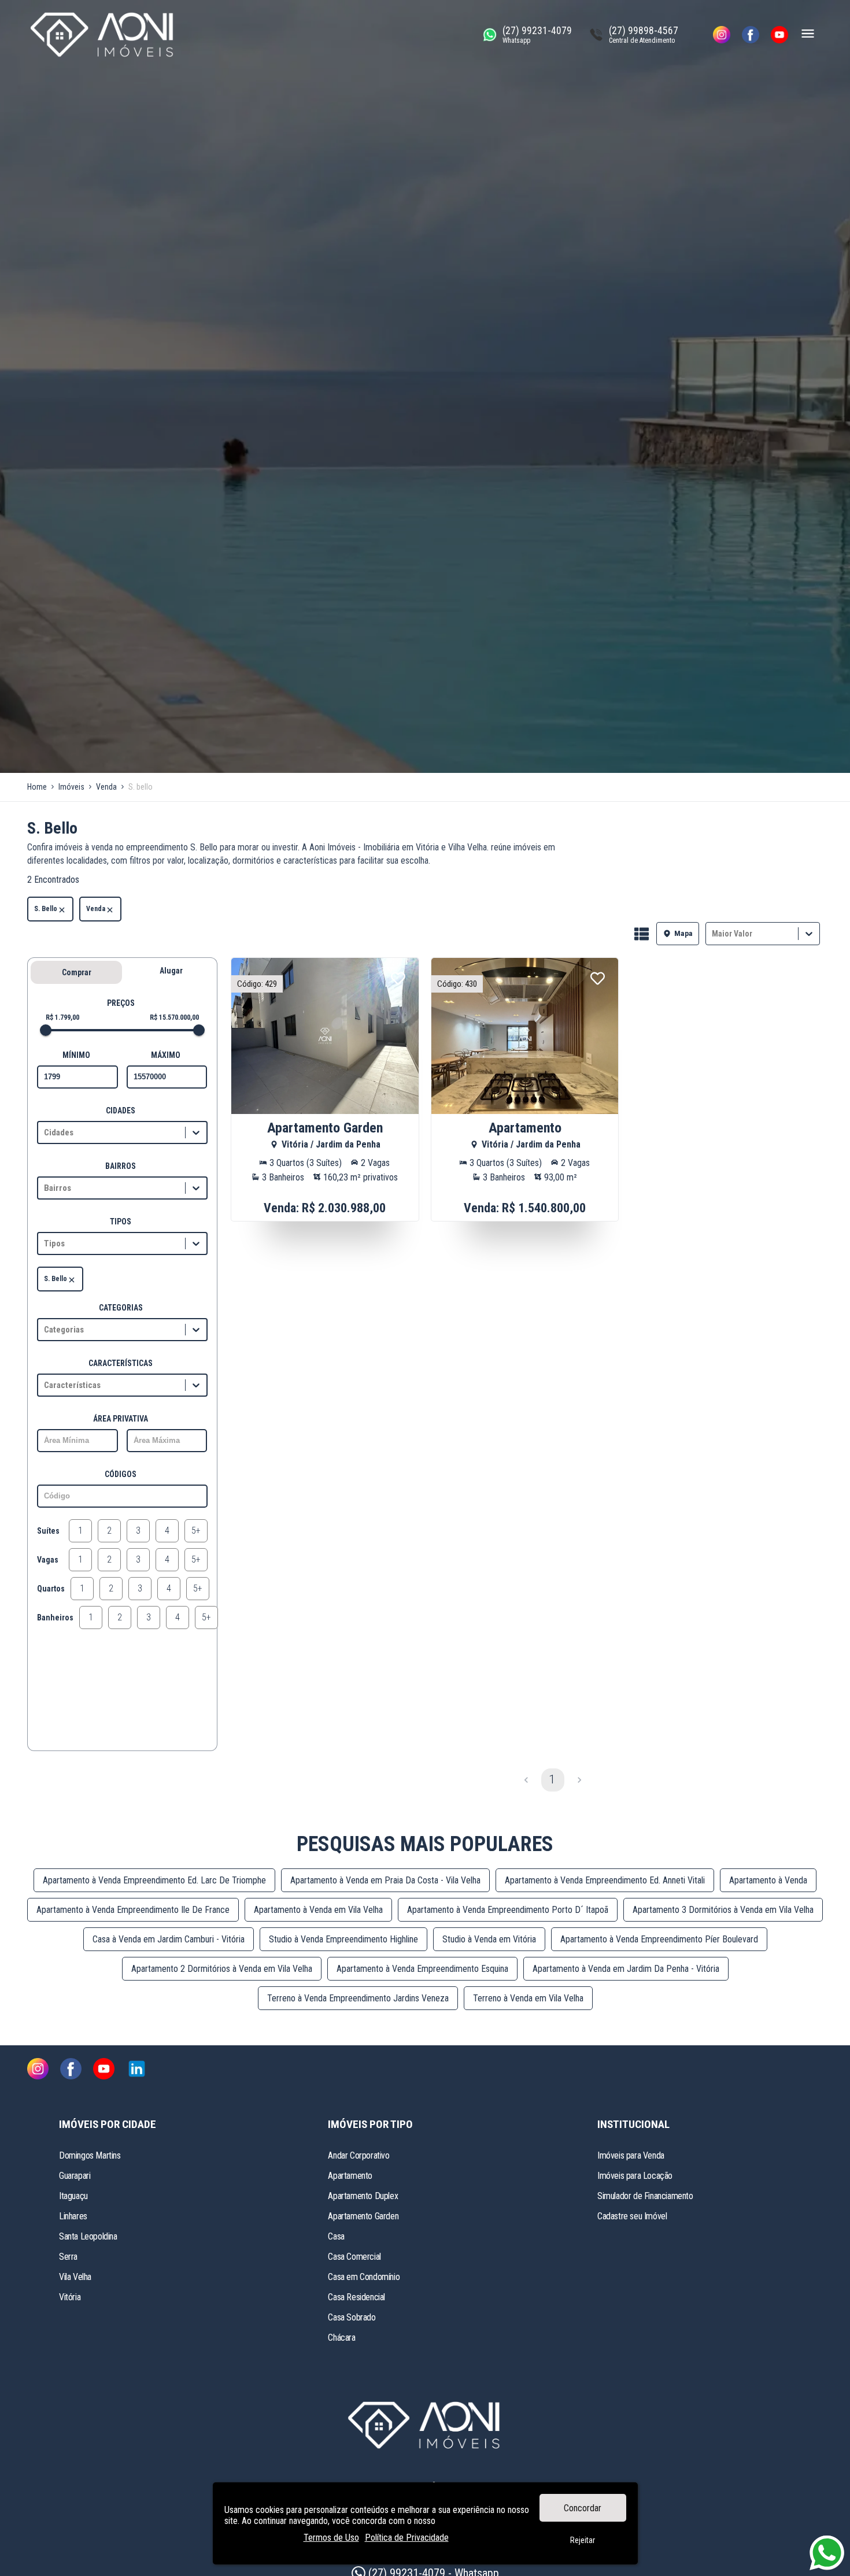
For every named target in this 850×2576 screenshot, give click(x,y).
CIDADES (121, 1111)
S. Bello (46, 909)
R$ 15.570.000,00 (174, 1017)
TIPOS (121, 1222)
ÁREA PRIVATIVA (121, 1419)
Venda (96, 909)
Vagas (48, 1560)
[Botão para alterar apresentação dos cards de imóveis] (642, 935)
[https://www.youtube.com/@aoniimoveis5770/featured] (779, 35)
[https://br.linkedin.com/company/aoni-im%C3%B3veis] (137, 2070)
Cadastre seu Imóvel (632, 2216)
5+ (196, 1531)
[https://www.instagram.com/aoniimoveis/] (722, 35)
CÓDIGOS (121, 1474)
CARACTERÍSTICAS (121, 1363)
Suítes (48, 1531)
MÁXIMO (166, 1055)
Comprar (77, 972)
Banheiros (55, 1618)
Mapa (683, 933)
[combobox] (713, 933)
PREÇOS (121, 1003)
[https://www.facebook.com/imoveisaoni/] (751, 35)
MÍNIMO (76, 1055)
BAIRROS (121, 1166)
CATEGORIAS (121, 1308)
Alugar (171, 971)
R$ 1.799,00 (62, 1017)
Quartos (51, 1589)
